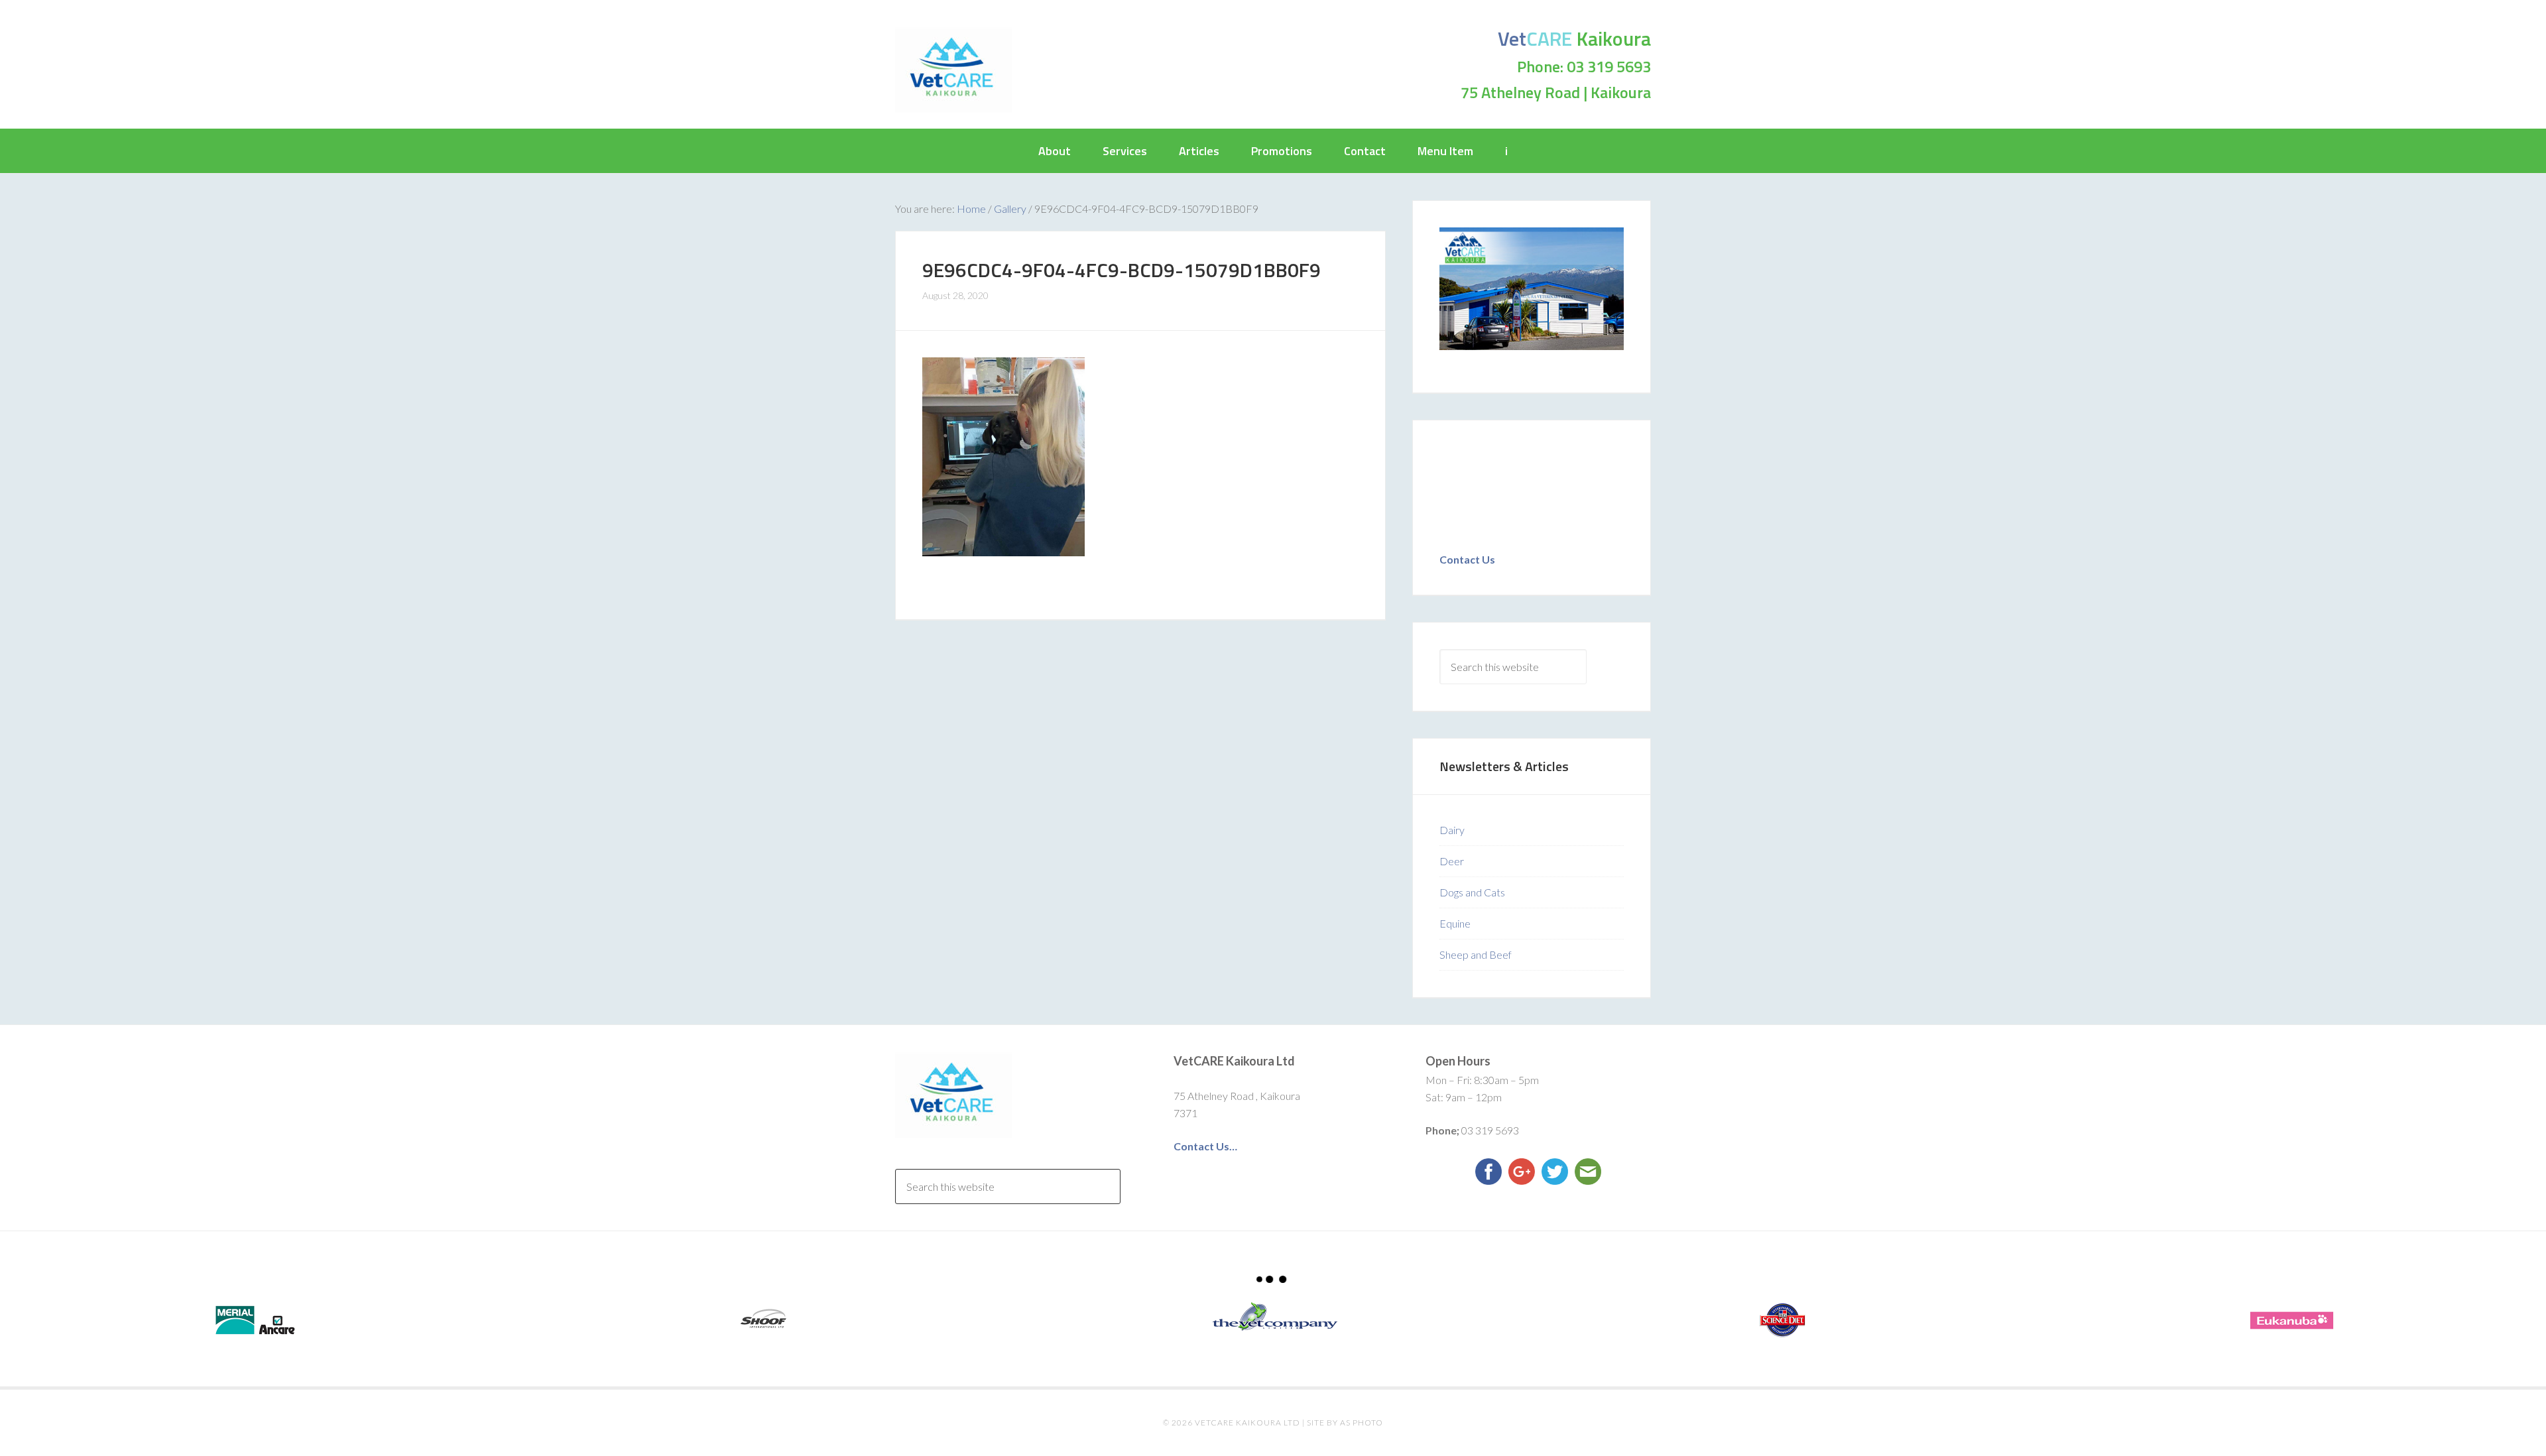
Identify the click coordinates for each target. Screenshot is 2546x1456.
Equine (1455, 923)
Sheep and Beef (1476, 954)
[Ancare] (255, 1320)
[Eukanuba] (2291, 1320)
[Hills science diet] (1782, 1320)
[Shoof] (764, 1320)
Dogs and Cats (1472, 892)
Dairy (1452, 830)
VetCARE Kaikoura (953, 70)
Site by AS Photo (1345, 1423)
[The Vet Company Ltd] (1273, 1317)
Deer (1452, 861)
